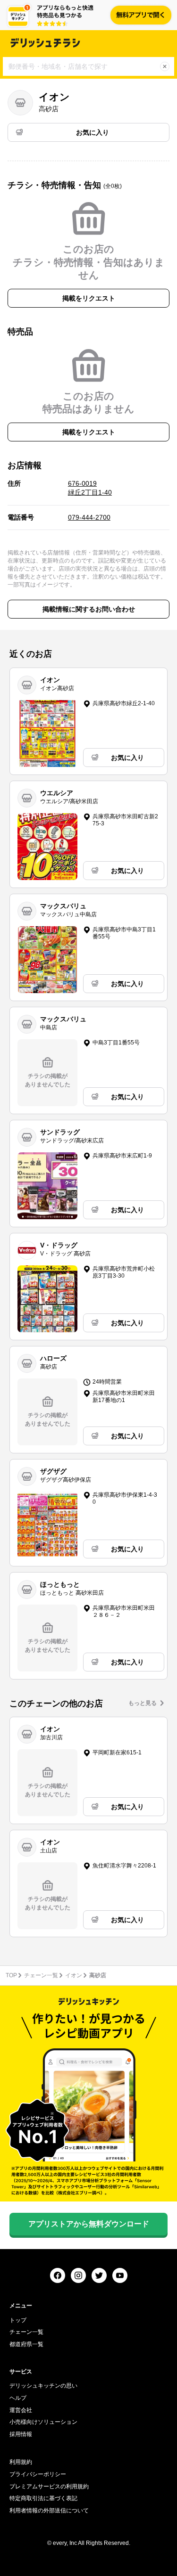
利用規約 (21, 2462)
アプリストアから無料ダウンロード (89, 2224)
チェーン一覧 (41, 1975)
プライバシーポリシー (38, 2474)
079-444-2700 (89, 517)
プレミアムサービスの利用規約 (49, 2486)
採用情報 (21, 2434)
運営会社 (21, 2410)
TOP (11, 1975)
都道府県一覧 (26, 2344)
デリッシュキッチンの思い (43, 2386)
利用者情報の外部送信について (49, 2511)
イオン (74, 1975)
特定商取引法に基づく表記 (43, 2498)
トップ (18, 2320)
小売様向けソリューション (43, 2422)
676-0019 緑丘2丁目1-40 (90, 488)
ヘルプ (18, 2398)
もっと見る (143, 1703)
